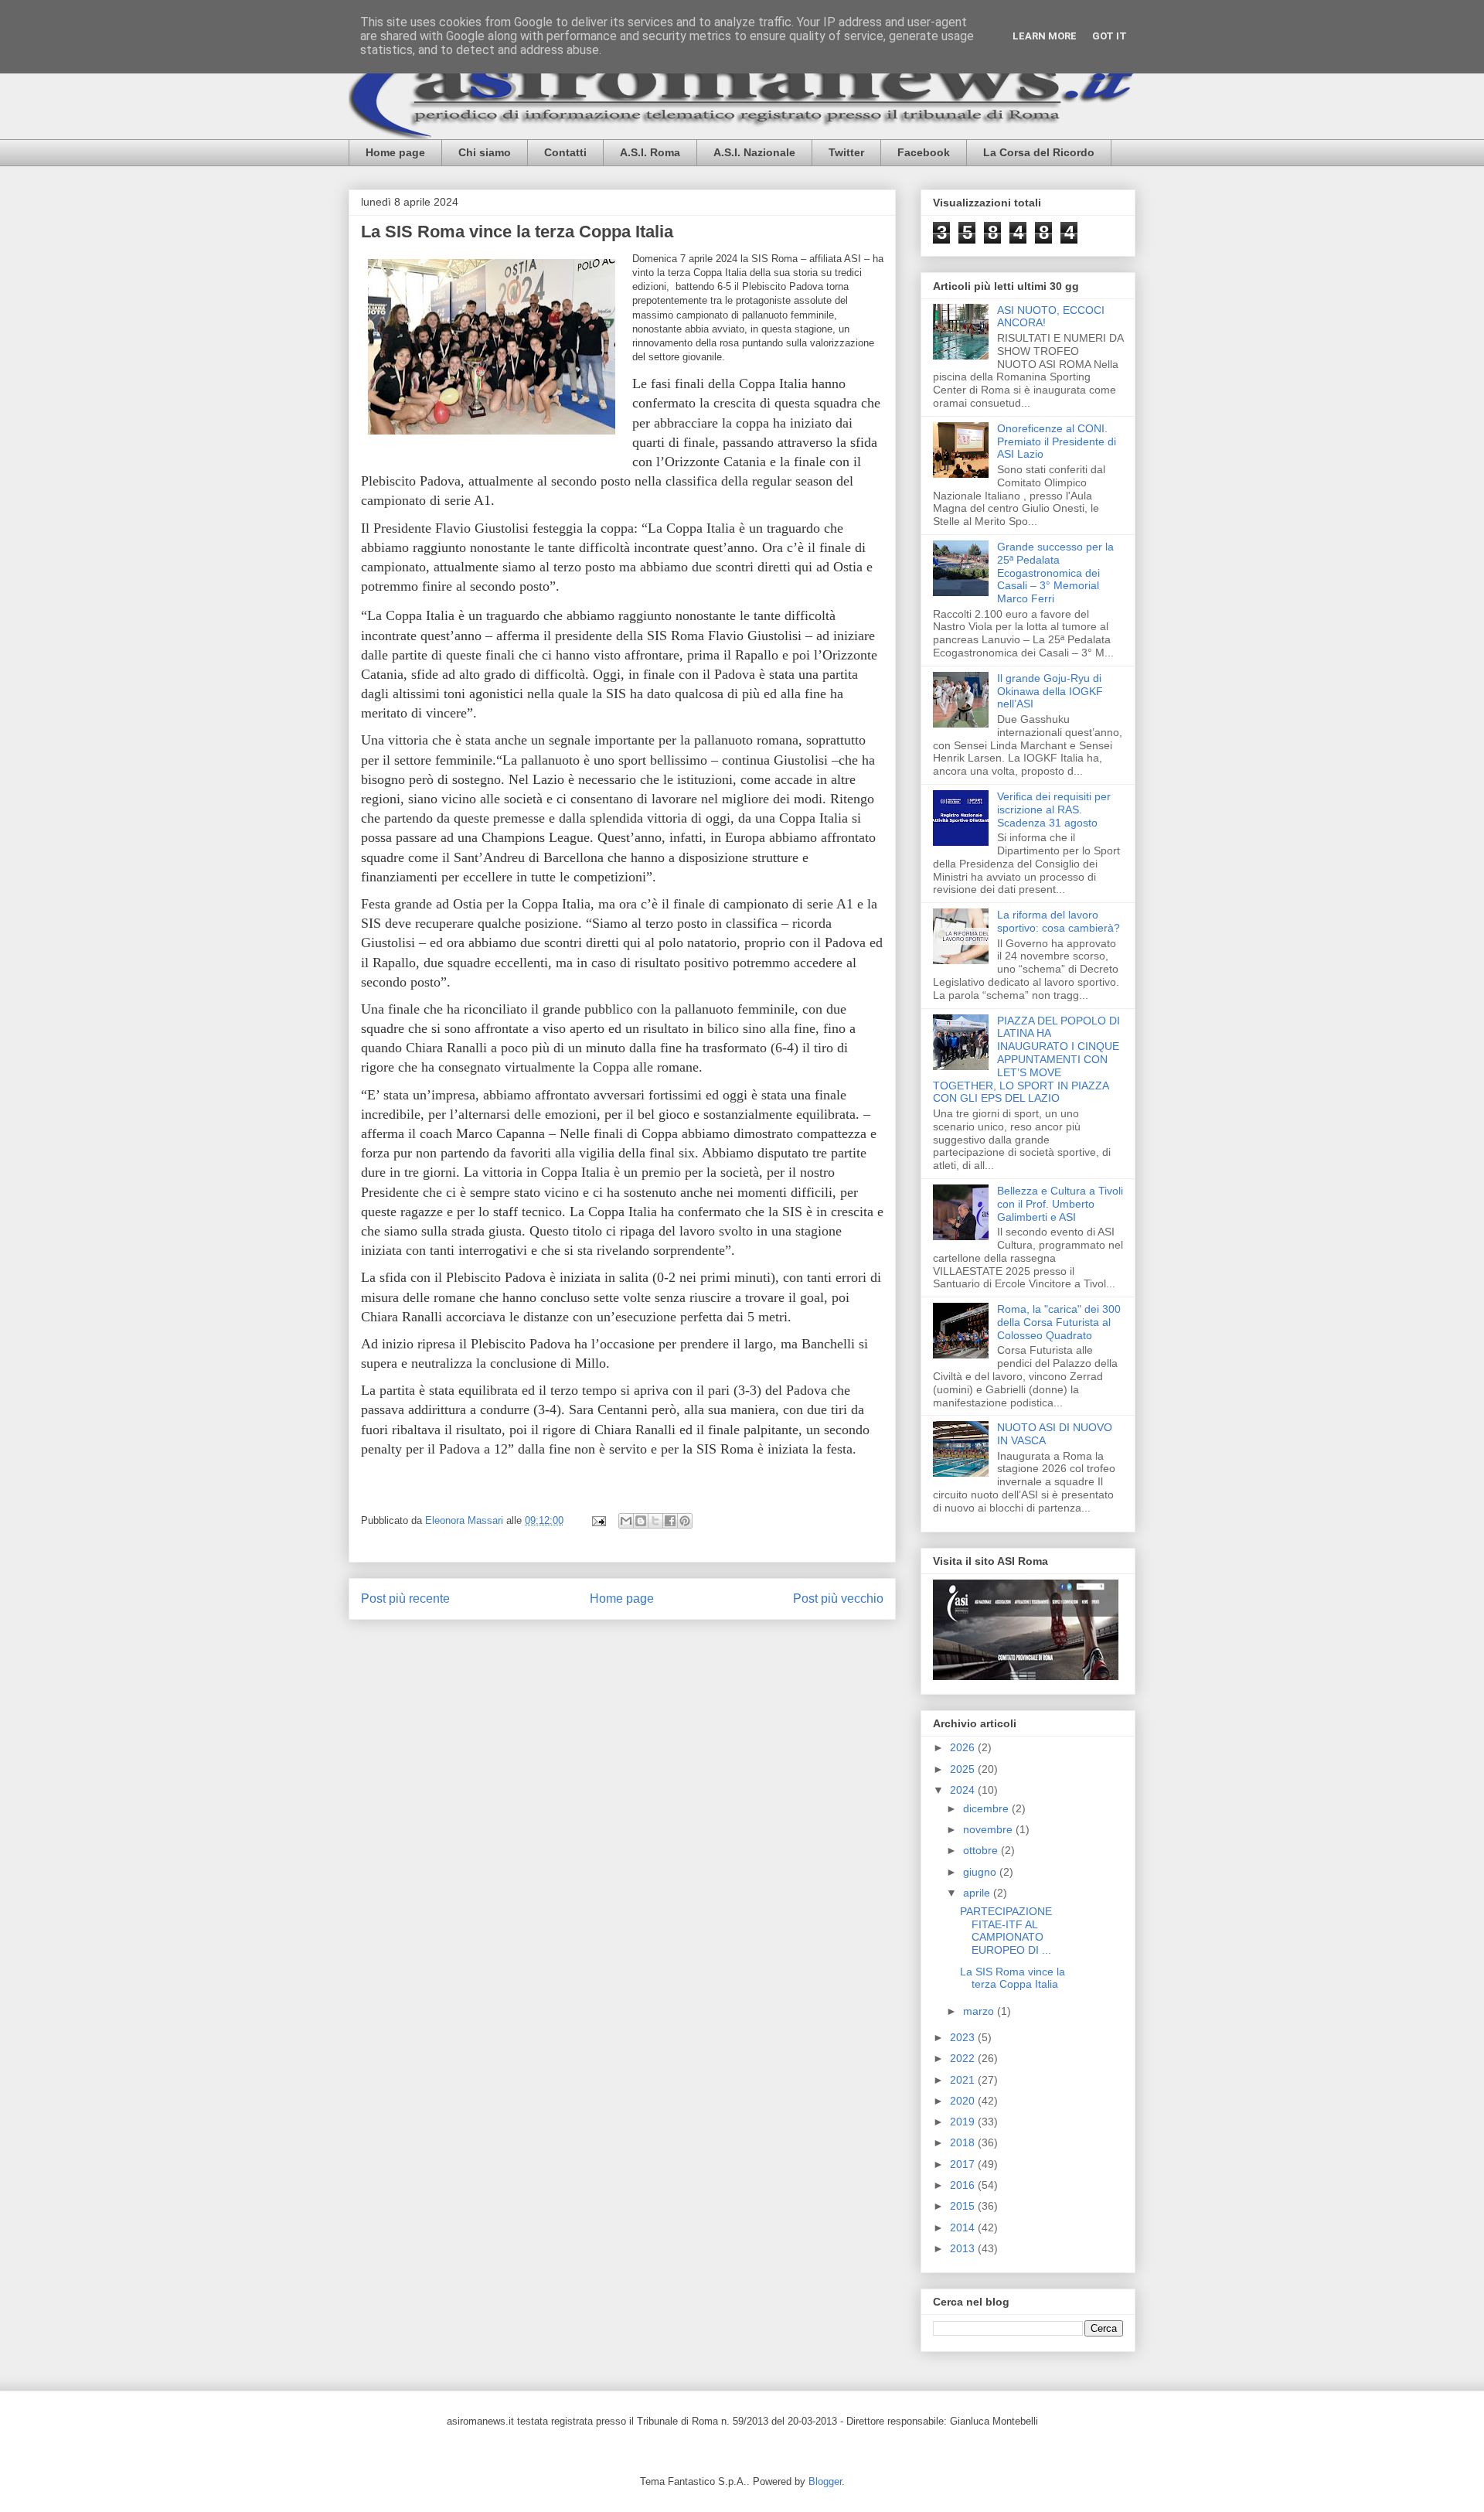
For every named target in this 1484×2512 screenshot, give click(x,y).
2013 (964, 2248)
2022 (964, 2058)
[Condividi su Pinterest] (685, 1521)
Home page (395, 152)
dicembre (987, 1808)
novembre (989, 1829)
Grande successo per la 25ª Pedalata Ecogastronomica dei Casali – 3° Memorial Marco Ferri (1055, 573)
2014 (964, 2227)
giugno (981, 1872)
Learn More (1045, 36)
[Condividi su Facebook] (670, 1521)
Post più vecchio (838, 1599)
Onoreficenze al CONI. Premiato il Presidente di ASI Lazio (1057, 441)
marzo (980, 2011)
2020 (964, 2101)
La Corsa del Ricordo (1039, 152)
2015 (964, 2206)
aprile (978, 1893)
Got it (1110, 36)
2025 (964, 1769)
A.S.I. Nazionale (754, 152)
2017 (964, 2164)
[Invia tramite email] (626, 1521)
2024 (964, 1790)
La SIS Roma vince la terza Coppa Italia (1013, 1978)
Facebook (924, 152)
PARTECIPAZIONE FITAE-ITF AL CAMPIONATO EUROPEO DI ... (1006, 1931)
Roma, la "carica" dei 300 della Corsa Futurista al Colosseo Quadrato (1059, 1322)
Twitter (846, 152)
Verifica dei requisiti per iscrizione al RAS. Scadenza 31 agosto (1054, 809)
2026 (964, 1747)
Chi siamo (485, 152)
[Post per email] (598, 1520)
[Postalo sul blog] (641, 1521)
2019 (964, 2122)
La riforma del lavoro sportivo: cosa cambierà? (1059, 921)
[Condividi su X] (655, 1521)
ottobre (982, 1850)
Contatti (565, 152)
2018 (964, 2142)
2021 (964, 2080)
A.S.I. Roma (650, 152)
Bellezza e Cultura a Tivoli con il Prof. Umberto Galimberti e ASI (1060, 1204)
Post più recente (405, 1599)
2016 (964, 2185)
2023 (964, 2037)
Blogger (825, 2481)
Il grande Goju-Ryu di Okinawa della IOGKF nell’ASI (1050, 691)
